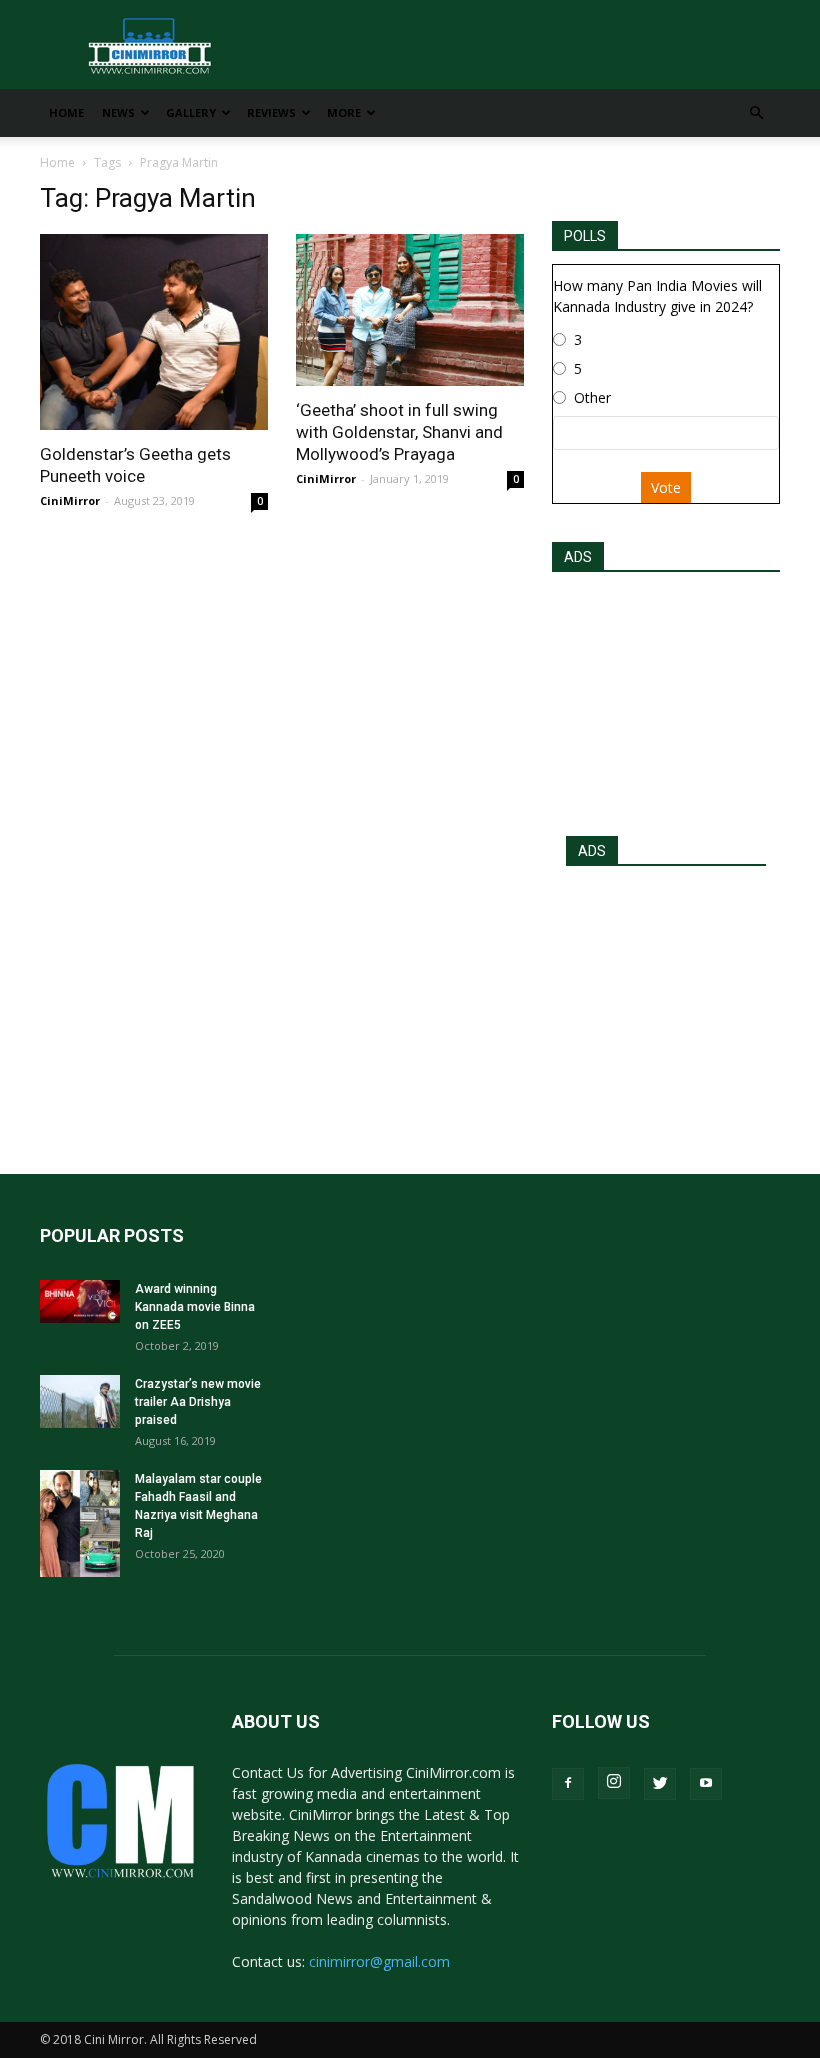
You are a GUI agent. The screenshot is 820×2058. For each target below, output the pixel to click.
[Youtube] (706, 1784)
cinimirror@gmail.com (379, 1961)
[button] (756, 113)
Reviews (271, 112)
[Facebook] (568, 1784)
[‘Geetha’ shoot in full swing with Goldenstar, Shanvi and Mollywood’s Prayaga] (410, 310)
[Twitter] (660, 1784)
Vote (666, 487)
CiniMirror (70, 500)
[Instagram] (614, 1783)
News (118, 112)
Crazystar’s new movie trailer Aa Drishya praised (198, 1402)
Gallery (191, 112)
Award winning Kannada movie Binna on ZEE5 (195, 1307)
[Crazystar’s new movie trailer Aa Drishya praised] (80, 1401)
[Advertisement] (666, 698)
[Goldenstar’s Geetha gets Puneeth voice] (154, 332)
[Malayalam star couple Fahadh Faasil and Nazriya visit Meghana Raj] (80, 1523)
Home (66, 112)
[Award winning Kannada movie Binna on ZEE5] (80, 1301)
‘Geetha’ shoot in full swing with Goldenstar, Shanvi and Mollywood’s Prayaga (399, 432)
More (344, 112)
